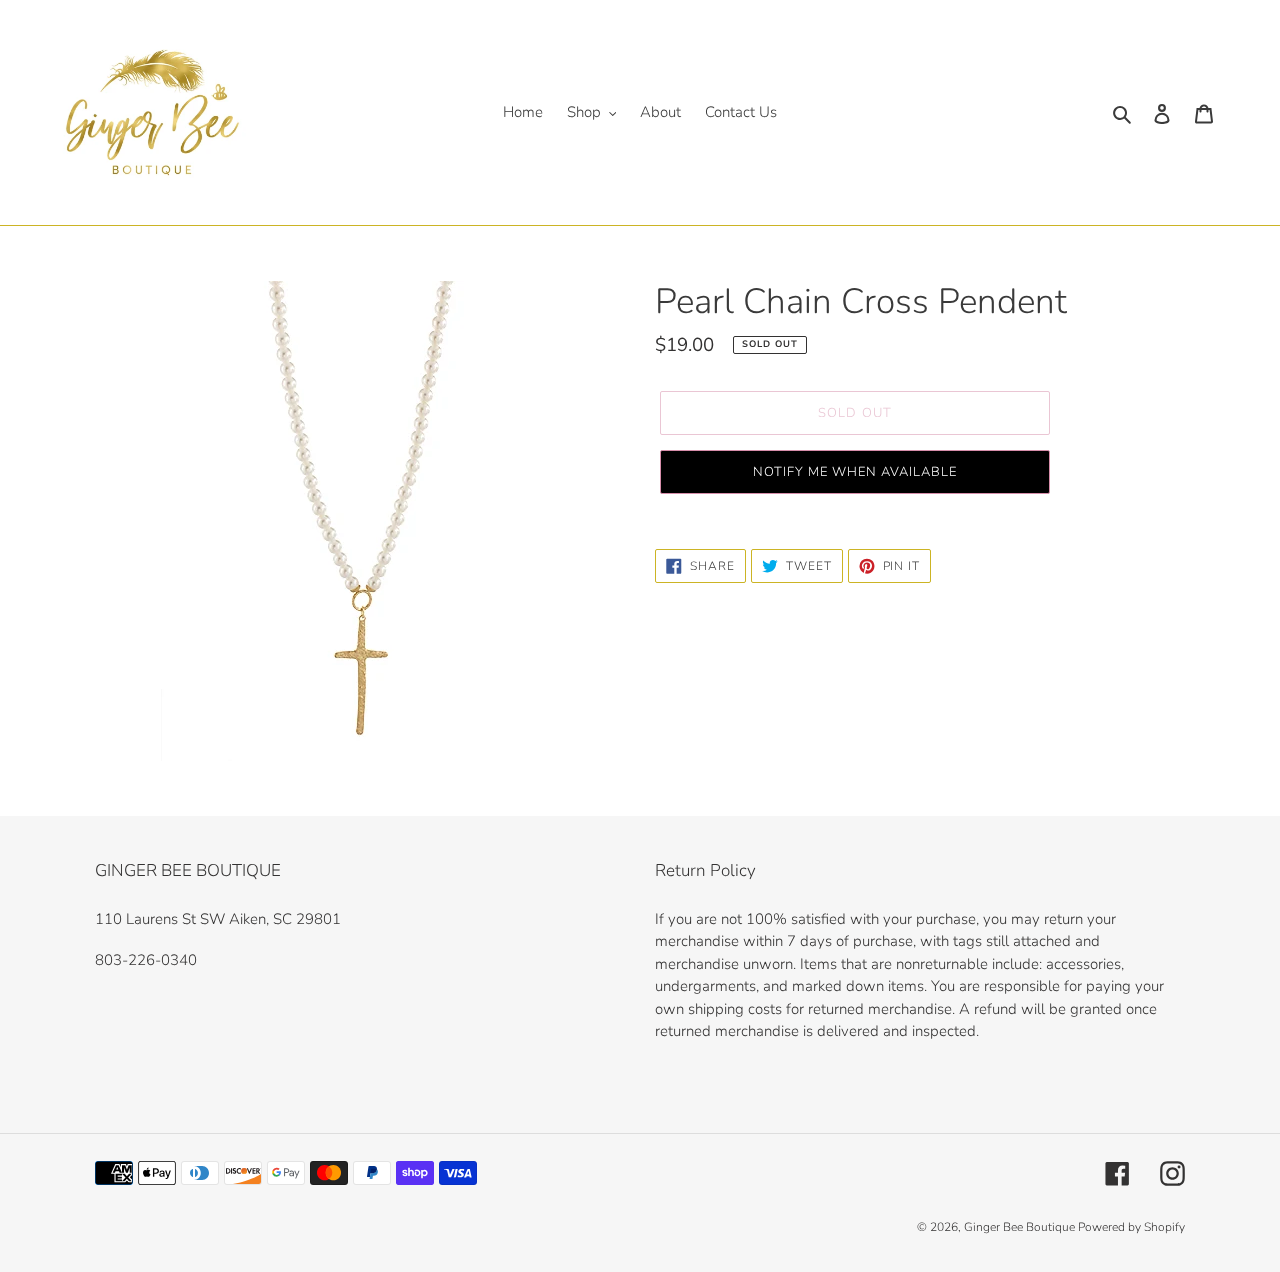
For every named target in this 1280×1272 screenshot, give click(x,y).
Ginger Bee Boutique (1021, 1227)
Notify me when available (855, 472)
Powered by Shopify (1131, 1227)
